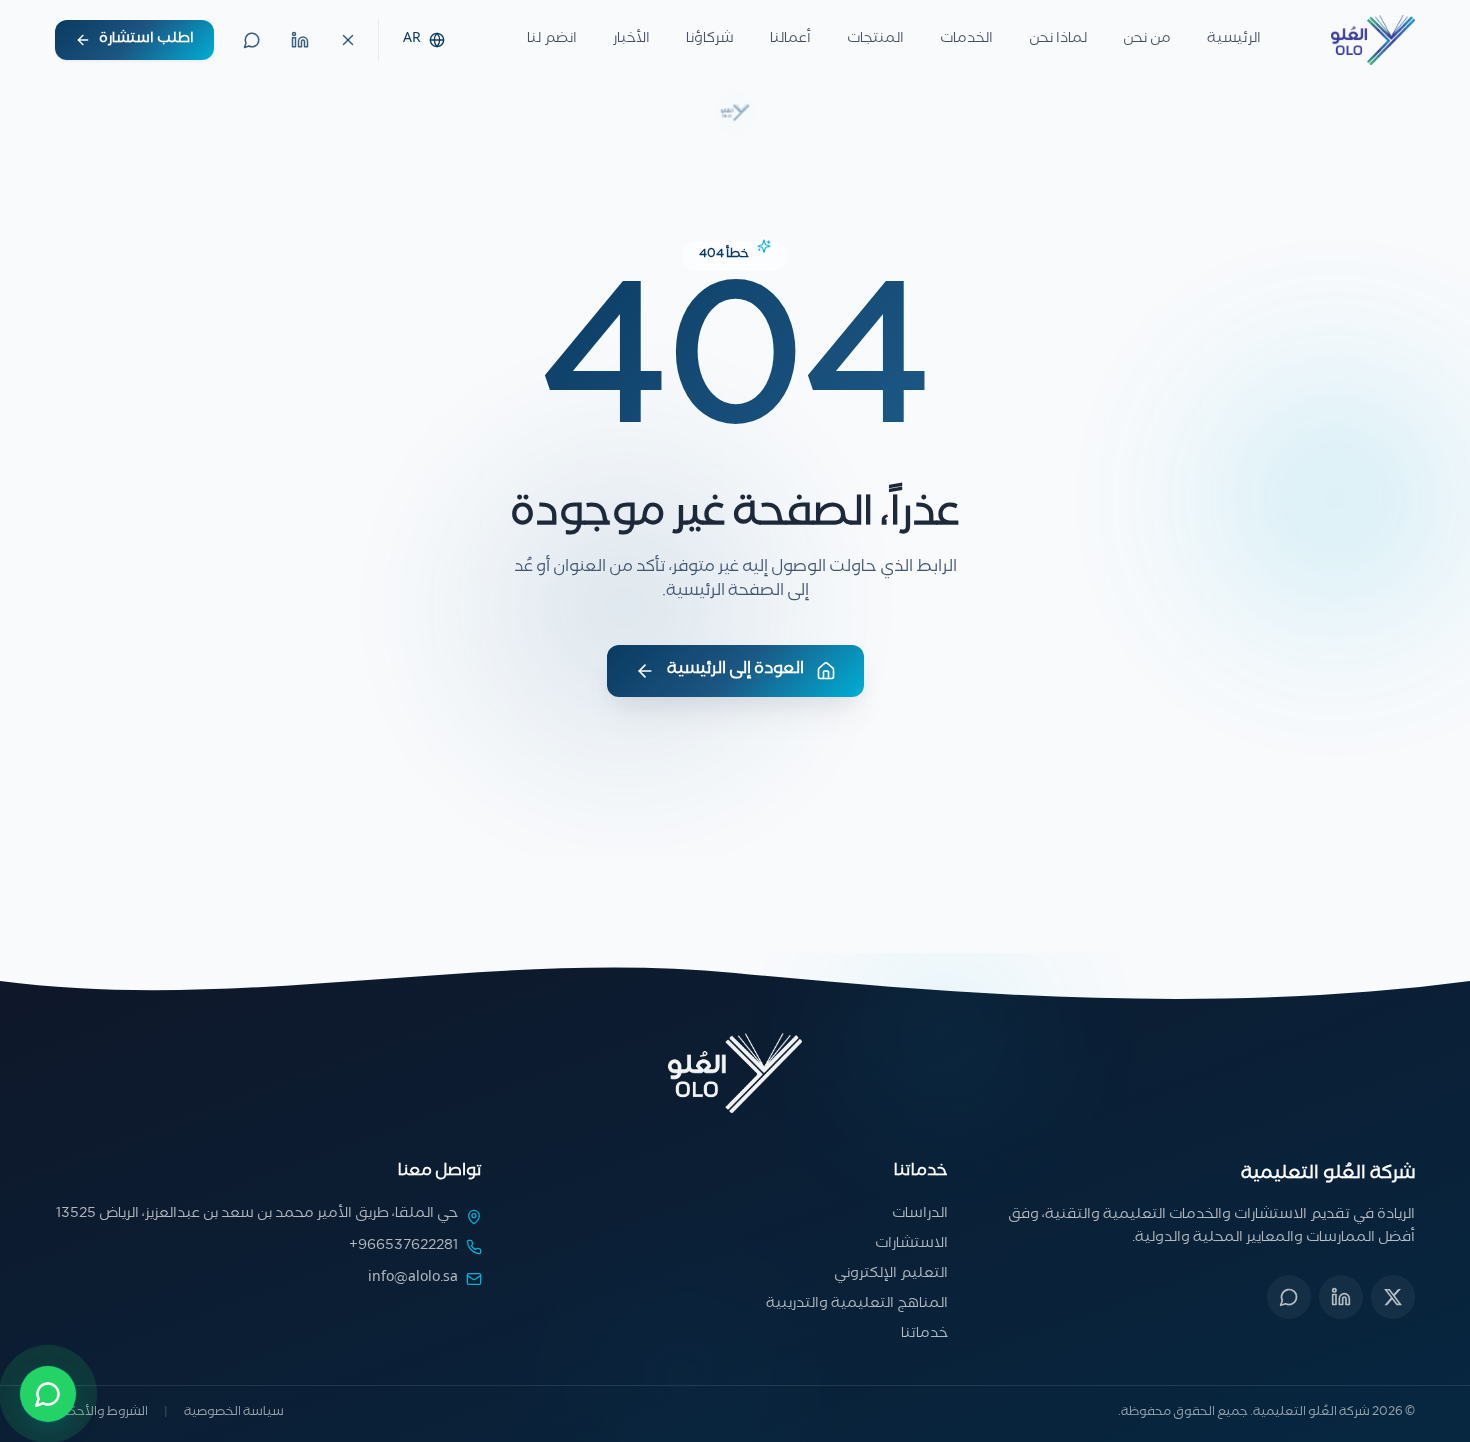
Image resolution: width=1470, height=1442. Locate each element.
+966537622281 (403, 1247)
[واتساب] (252, 40)
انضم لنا (552, 40)
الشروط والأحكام (101, 1414)
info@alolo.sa (413, 1279)
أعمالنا (790, 40)
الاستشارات (911, 1245)
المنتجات (875, 40)
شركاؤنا (710, 40)
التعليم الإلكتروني (891, 1275)
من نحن (1147, 40)
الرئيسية (1234, 40)
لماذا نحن (1058, 40)
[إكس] (1393, 1297)
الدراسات (920, 1215)
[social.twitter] (348, 40)
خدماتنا (924, 1335)
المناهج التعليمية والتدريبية (857, 1305)
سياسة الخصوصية (234, 1414)
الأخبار (631, 40)
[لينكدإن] (300, 40)
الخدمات (966, 40)
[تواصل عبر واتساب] (48, 1394)
